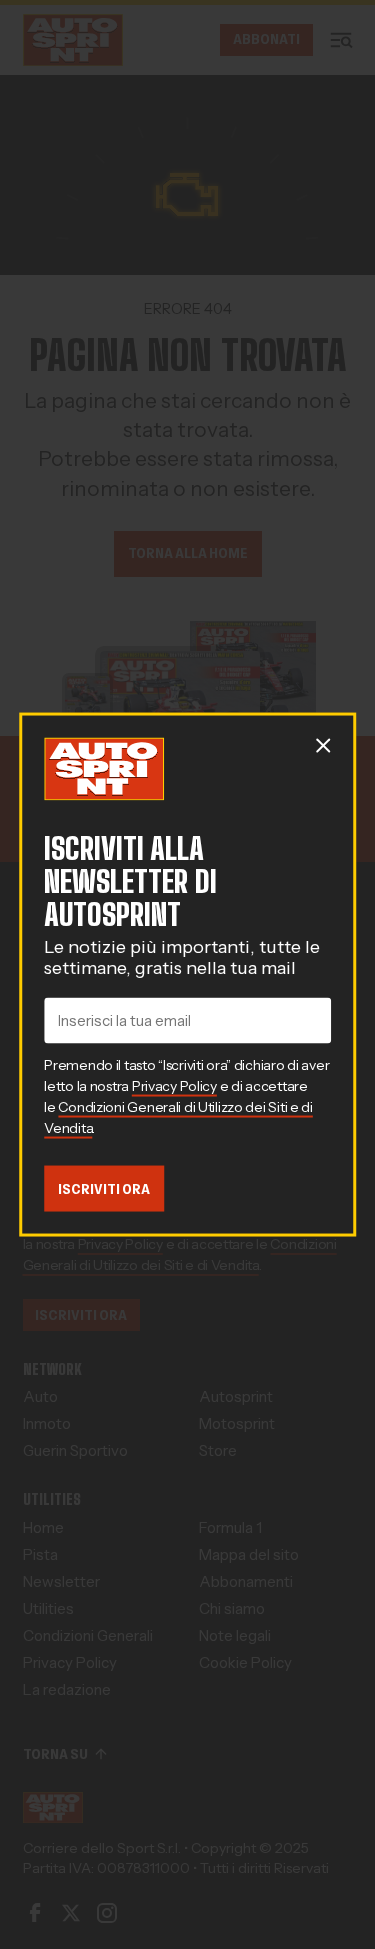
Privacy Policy (174, 1085)
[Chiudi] (323, 745)
